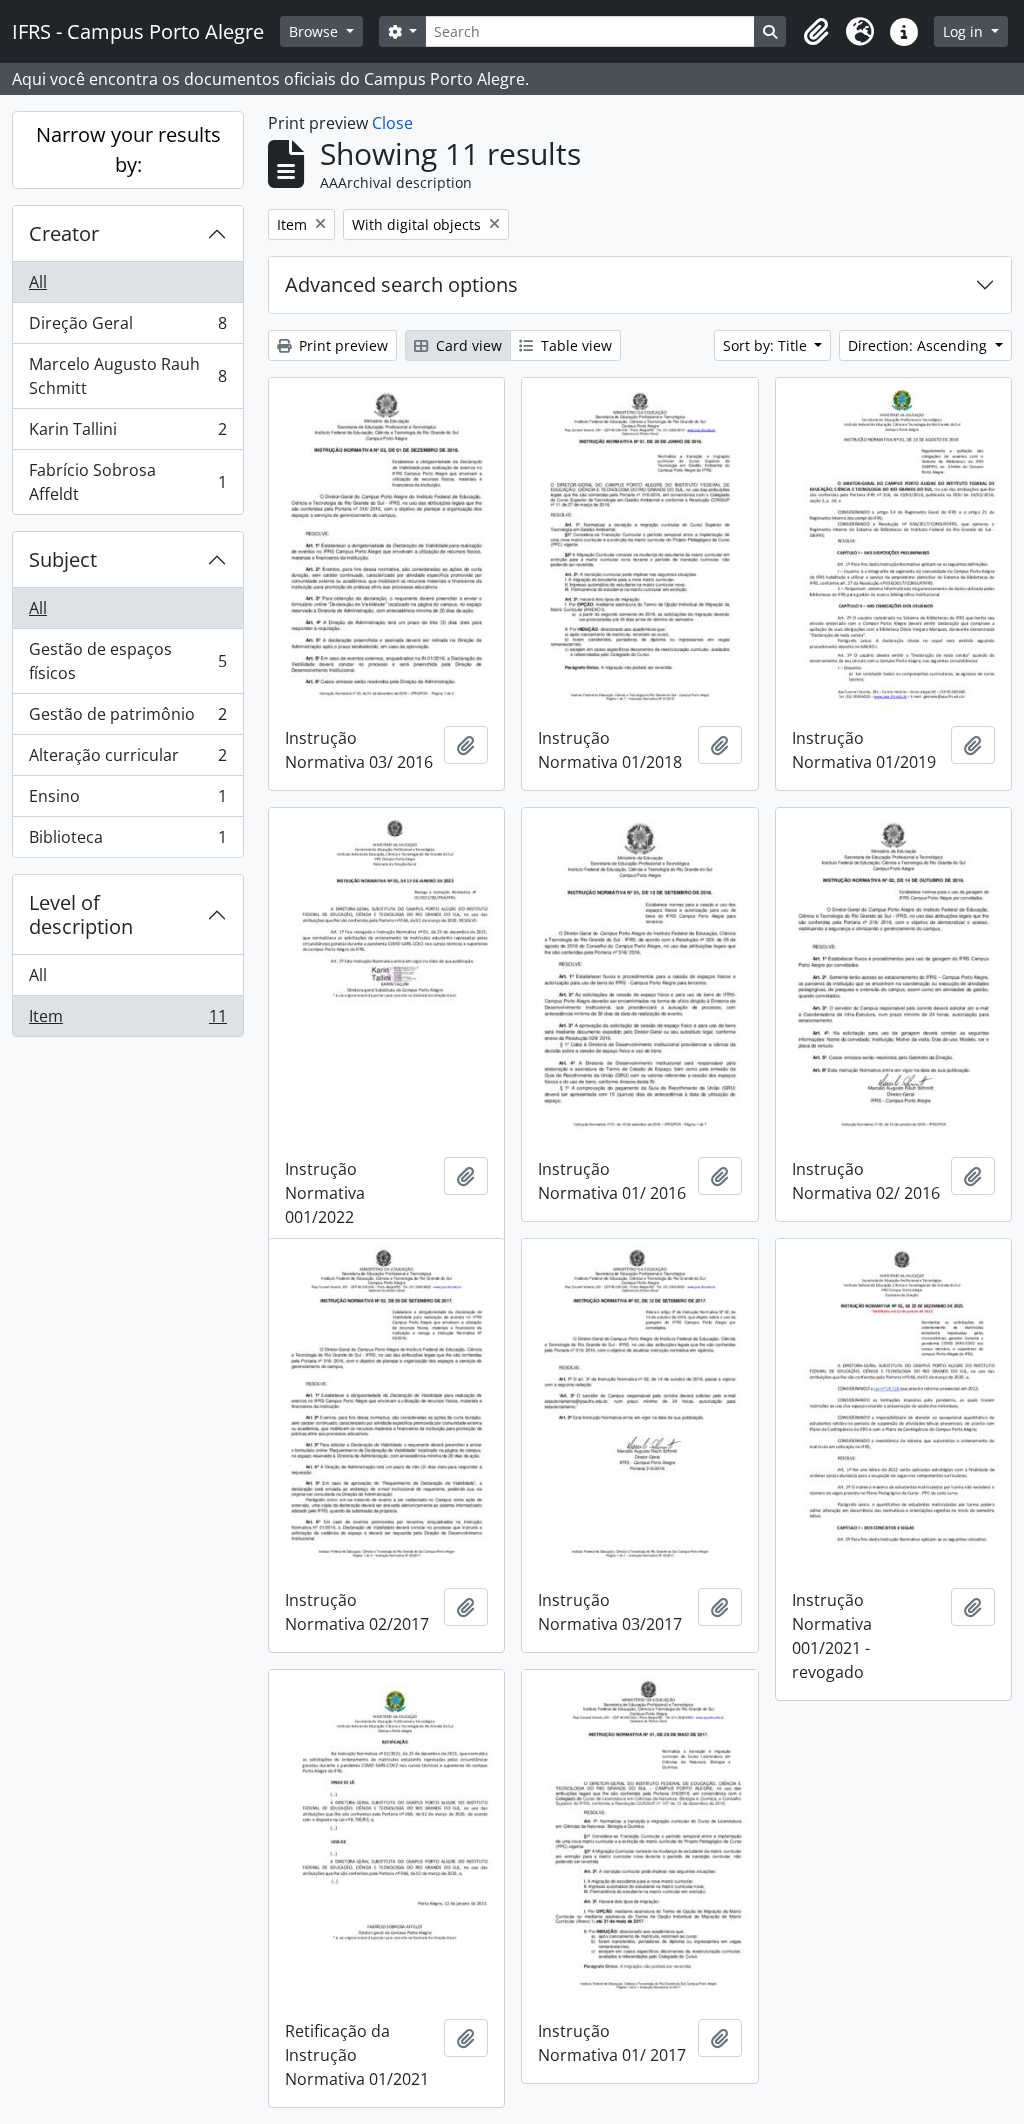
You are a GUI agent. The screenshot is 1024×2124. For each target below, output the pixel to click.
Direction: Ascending (919, 345)
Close (392, 123)
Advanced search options (401, 284)
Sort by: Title (767, 345)
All (38, 282)
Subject (63, 559)
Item (127, 1020)
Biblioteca (127, 841)
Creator (64, 233)
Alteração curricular (127, 760)
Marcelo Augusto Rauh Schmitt (127, 376)
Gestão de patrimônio (127, 719)
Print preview (341, 345)
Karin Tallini (127, 434)
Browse (315, 31)
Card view (467, 345)
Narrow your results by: (128, 149)
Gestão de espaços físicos (127, 661)
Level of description (81, 914)
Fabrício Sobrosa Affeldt (127, 482)
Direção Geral (127, 328)
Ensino (127, 801)
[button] (816, 32)
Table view (574, 345)
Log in (965, 31)
